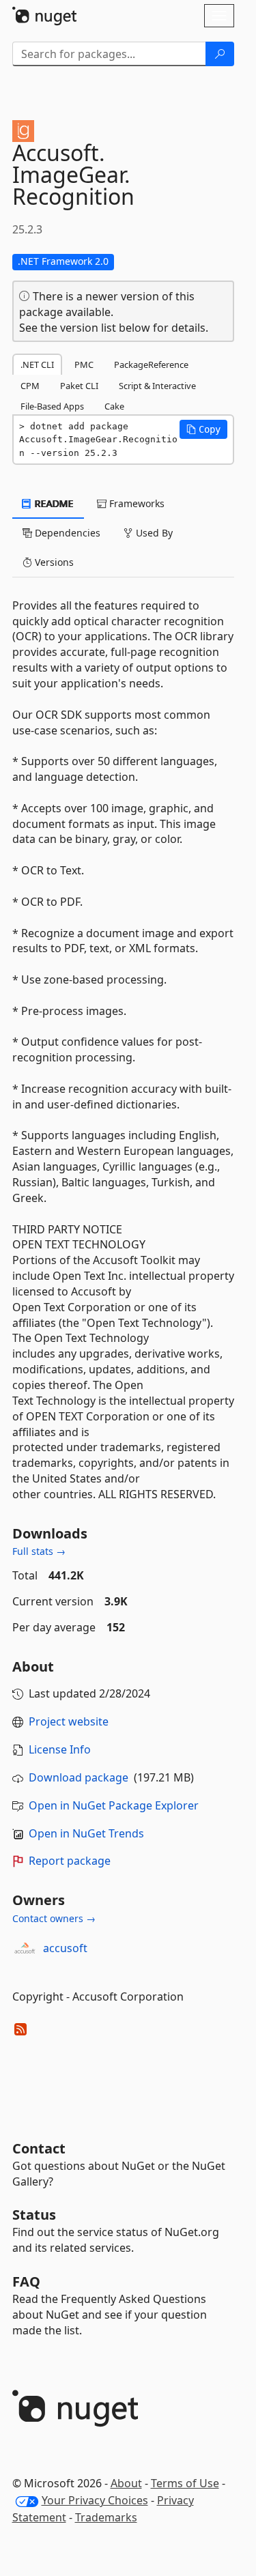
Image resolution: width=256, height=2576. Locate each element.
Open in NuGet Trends (86, 1833)
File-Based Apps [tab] (52, 406)
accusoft (65, 1948)
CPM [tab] (30, 386)
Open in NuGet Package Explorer (114, 1805)
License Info (60, 1749)
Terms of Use (185, 2483)
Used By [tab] (153, 533)
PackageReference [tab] (151, 364)
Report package (70, 1861)
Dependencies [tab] (66, 533)
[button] (203, 429)
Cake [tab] (114, 406)
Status (34, 2215)
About (126, 2483)
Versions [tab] (53, 562)
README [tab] (53, 503)
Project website (69, 1721)
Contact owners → (54, 1918)
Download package (79, 1777)
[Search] (220, 54)
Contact (39, 2148)
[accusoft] (25, 1948)
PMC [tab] (84, 364)
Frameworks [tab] (136, 503)
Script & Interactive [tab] (157, 386)
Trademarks (106, 2517)
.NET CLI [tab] (37, 364)
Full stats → (39, 1551)
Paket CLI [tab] (79, 386)
